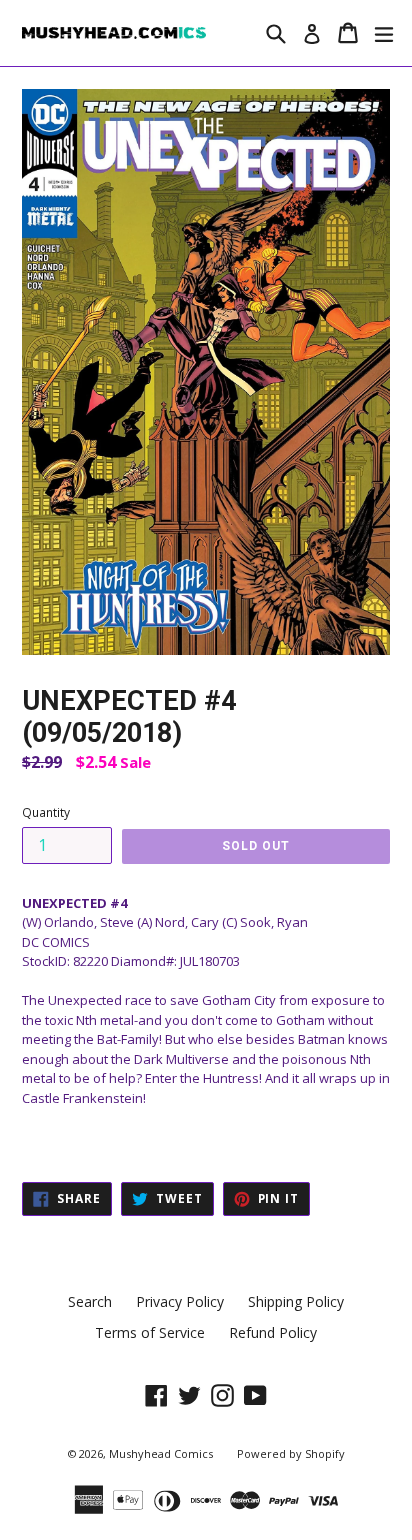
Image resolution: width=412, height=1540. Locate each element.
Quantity (46, 812)
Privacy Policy (180, 1301)
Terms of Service (150, 1332)
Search (90, 1301)
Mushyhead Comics (161, 1453)
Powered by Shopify (291, 1453)
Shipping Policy (296, 1301)
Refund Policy (273, 1332)
